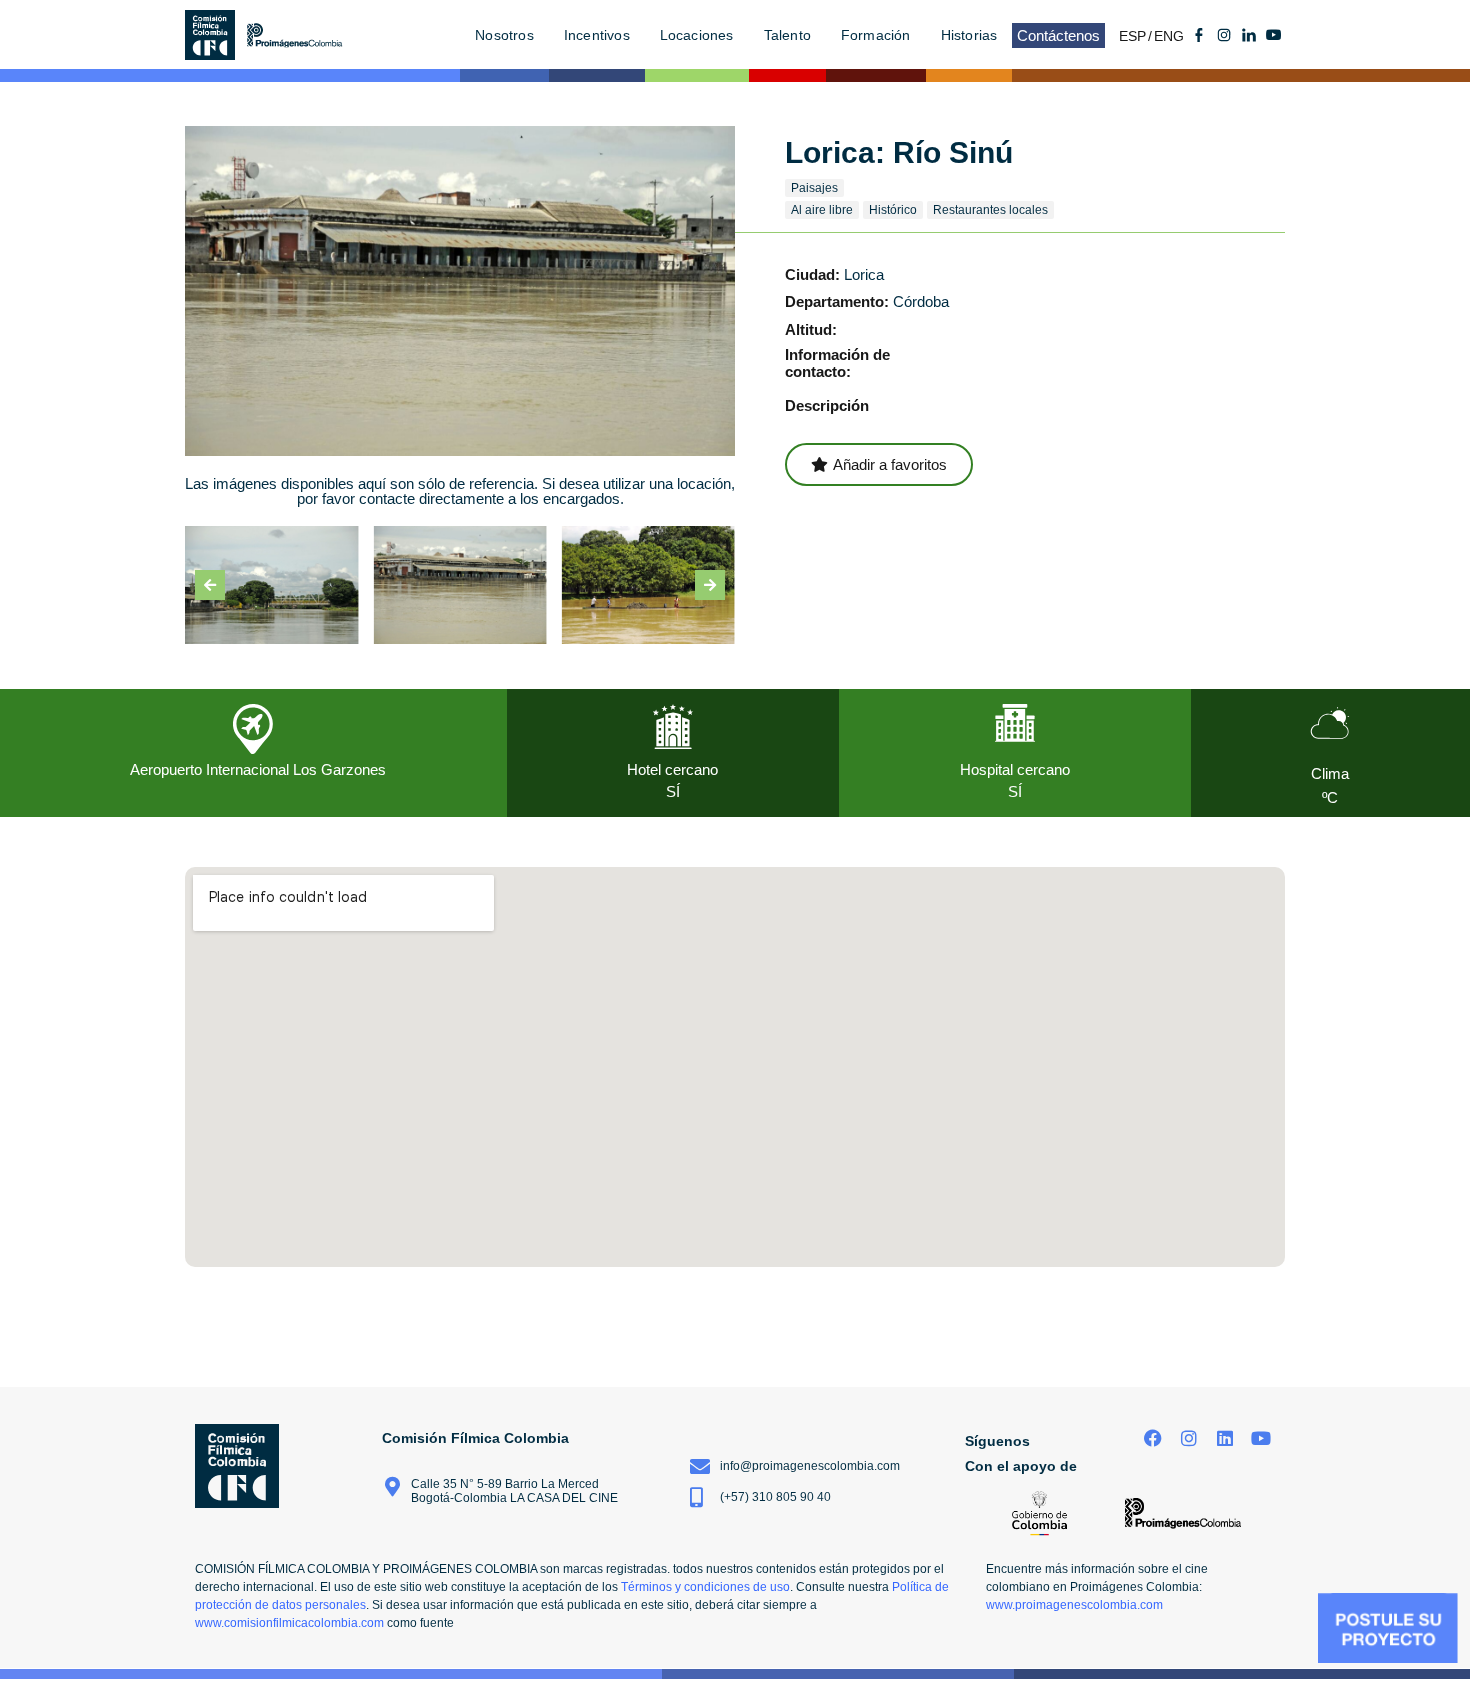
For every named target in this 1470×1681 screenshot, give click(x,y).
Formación (876, 35)
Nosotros (504, 35)
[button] (210, 585)
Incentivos (597, 35)
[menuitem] (1136, 35)
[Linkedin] (1224, 1438)
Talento (787, 35)
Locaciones (697, 35)
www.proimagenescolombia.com (1074, 1605)
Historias (969, 35)
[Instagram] (1189, 1438)
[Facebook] (1153, 1438)
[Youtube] (1274, 35)
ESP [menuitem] (1132, 36)
